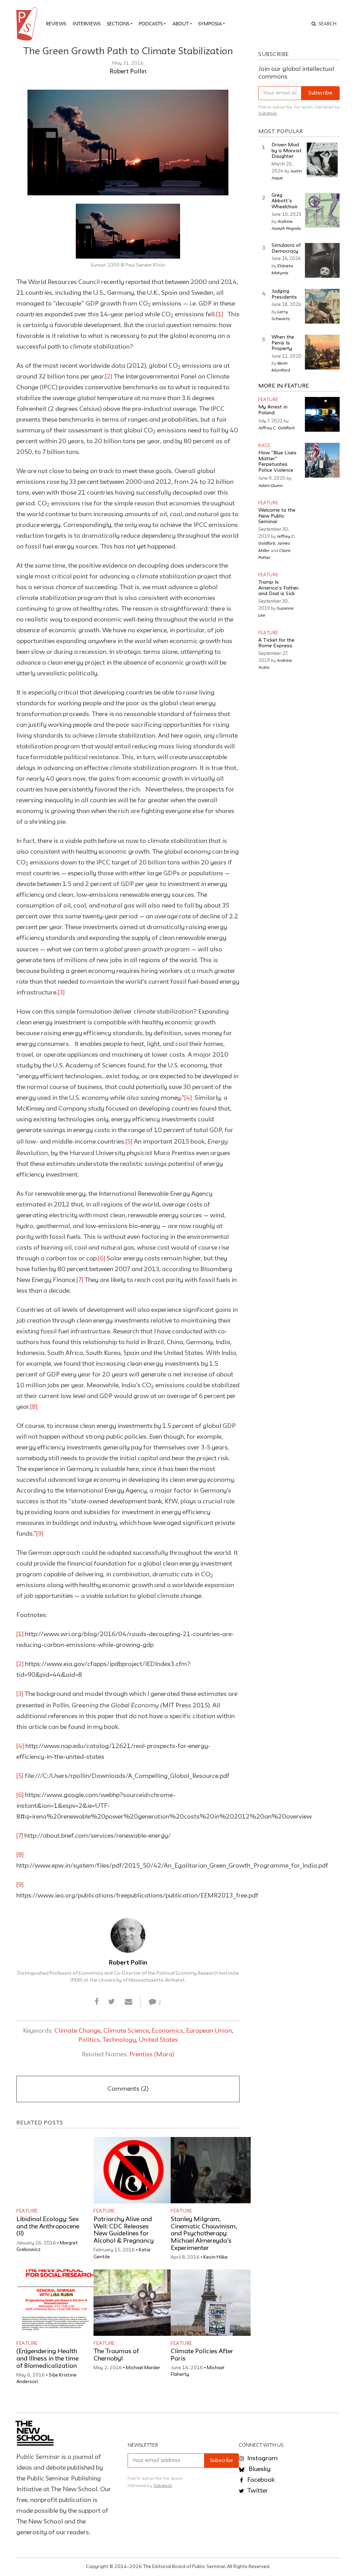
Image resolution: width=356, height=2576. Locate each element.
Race (264, 446)
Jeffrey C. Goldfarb (277, 428)
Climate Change (77, 2031)
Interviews (87, 24)
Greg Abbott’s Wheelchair (285, 201)
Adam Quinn (270, 485)
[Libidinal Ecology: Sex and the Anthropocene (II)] (56, 2170)
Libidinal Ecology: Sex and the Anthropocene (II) (48, 2227)
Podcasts (151, 24)
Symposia (210, 24)
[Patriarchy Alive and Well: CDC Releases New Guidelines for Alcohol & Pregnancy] (133, 2170)
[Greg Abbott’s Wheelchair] (322, 210)
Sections (118, 24)
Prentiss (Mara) (152, 2055)
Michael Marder (143, 2368)
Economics (167, 2031)
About (181, 24)
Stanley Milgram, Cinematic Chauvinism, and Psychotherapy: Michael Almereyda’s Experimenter (204, 2234)
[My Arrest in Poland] (322, 414)
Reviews (56, 24)
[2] (109, 377)
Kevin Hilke (216, 2257)
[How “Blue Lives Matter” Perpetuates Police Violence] (322, 460)
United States (158, 2040)
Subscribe (320, 93)
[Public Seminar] (28, 24)
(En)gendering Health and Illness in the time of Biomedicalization (47, 2359)
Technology (119, 2040)
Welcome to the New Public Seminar (277, 516)
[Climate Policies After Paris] (211, 2303)
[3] (61, 993)
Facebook (260, 2480)
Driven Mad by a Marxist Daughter (287, 151)
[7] (80, 1280)
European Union (209, 2031)
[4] (188, 1098)
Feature (27, 2211)
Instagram (262, 2459)
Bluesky (259, 2469)
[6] (102, 1259)
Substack (268, 113)
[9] (40, 1534)
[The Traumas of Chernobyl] (133, 2303)
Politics (89, 2040)
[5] (129, 1142)
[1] (220, 315)
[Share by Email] (128, 2002)
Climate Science (126, 2031)
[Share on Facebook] (97, 2002)
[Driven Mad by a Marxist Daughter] (322, 160)
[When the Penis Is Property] (322, 352)
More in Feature (284, 386)
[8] (34, 1407)
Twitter (257, 2491)
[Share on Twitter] (112, 2002)
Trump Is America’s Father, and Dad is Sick (279, 588)
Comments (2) (128, 2089)
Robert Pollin (128, 72)
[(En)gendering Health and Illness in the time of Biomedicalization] (56, 2303)
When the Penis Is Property (283, 343)
